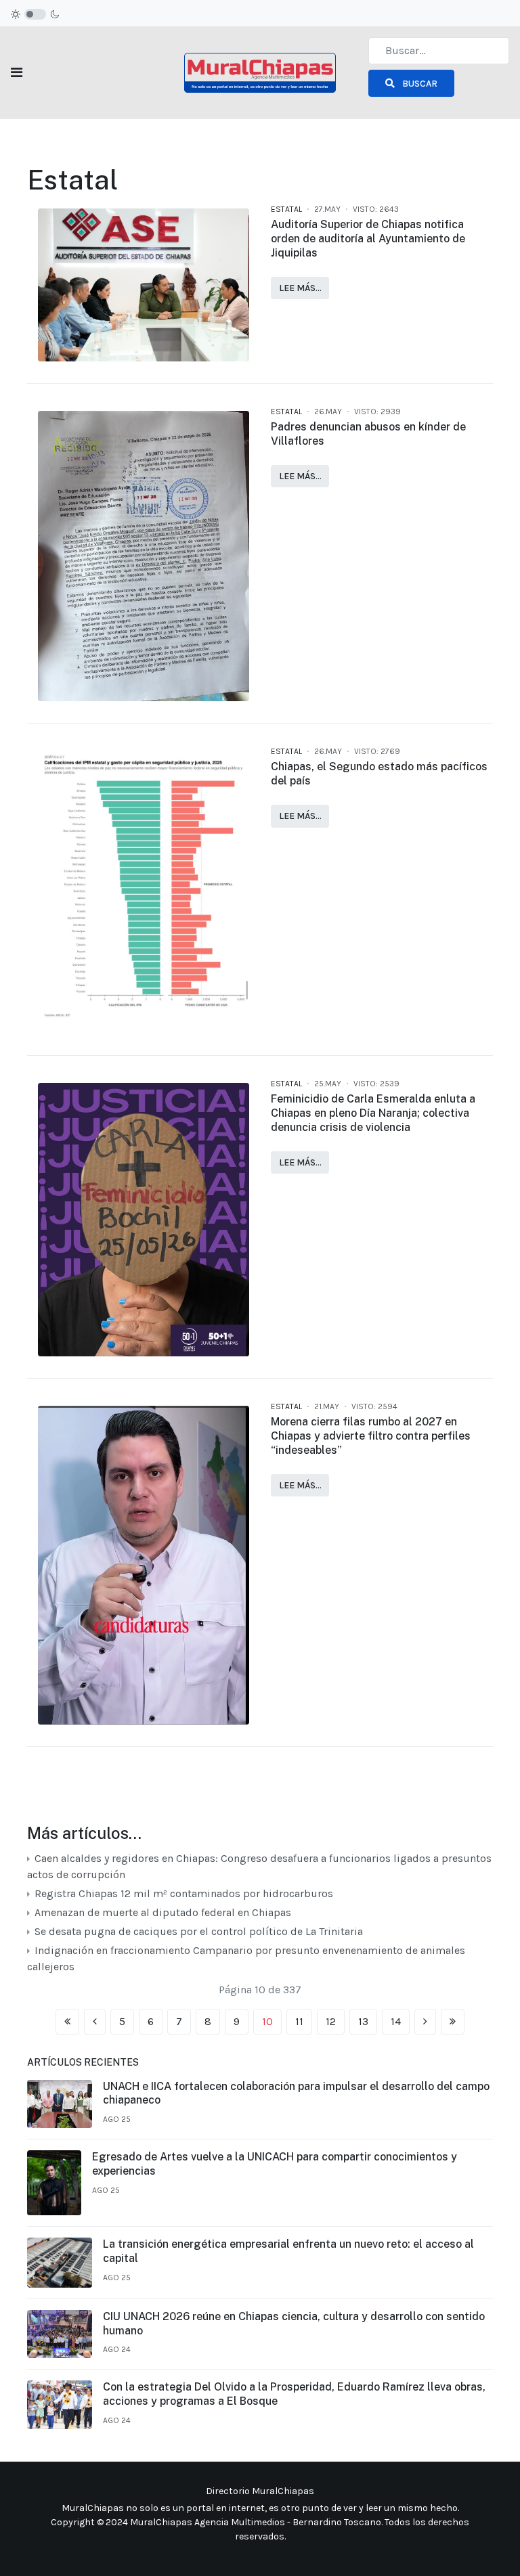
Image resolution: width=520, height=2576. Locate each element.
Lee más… (300, 288)
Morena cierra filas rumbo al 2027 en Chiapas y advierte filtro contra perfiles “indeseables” (371, 1436)
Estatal (286, 209)
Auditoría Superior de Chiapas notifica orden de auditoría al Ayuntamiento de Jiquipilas (368, 239)
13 (363, 2021)
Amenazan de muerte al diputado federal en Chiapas (161, 1912)
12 (331, 2021)
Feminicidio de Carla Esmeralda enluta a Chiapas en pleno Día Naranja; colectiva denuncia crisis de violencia (373, 1113)
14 (396, 2021)
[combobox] (439, 51)
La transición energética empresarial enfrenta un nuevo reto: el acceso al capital (288, 2251)
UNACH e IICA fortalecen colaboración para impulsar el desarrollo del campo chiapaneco (296, 2093)
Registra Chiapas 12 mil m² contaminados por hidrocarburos (182, 1893)
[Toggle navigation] (17, 73)
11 (299, 2021)
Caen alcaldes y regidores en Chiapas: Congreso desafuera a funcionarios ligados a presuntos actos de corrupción (259, 1866)
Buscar (419, 84)
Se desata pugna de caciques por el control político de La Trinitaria (197, 1931)
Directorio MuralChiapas (260, 2491)
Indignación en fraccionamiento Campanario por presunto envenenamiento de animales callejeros (246, 1958)
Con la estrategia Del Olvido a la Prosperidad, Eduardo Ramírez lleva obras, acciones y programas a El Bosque (294, 2394)
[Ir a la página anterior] (95, 2022)
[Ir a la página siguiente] (425, 2022)
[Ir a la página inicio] (67, 2022)
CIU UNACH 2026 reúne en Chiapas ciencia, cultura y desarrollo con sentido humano (294, 2324)
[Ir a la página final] (453, 2022)
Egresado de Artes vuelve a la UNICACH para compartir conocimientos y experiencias (275, 2164)
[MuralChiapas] (260, 71)
